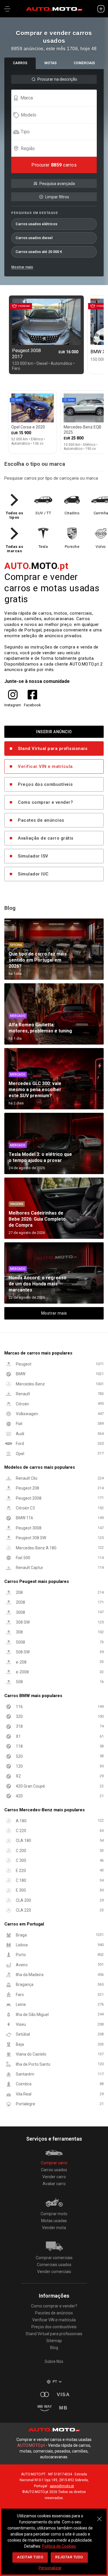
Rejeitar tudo (69, 2557)
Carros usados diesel (34, 238)
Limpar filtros (57, 197)
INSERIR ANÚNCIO (54, 732)
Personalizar (50, 2568)
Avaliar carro (54, 2184)
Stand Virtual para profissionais (53, 749)
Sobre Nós (54, 2361)
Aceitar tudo (30, 2557)
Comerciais (84, 63)
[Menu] (7, 9)
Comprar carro (54, 2163)
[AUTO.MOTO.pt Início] (54, 9)
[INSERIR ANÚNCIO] (101, 9)
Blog (54, 2348)
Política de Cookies (59, 2546)
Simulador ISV (33, 856)
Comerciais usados (54, 2265)
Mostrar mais (22, 267)
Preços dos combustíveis (45, 784)
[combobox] (57, 98)
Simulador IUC (33, 874)
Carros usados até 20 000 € (39, 252)
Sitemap (54, 2341)
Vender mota (54, 2228)
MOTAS (51, 63)
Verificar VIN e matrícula (45, 766)
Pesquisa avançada (57, 184)
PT (55, 2382)
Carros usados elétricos (36, 224)
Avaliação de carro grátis (46, 838)
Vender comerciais (54, 2272)
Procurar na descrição (57, 79)
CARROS (20, 63)
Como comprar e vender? (45, 802)
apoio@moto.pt (62, 2486)
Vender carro (54, 2177)
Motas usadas (54, 2221)
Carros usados (54, 2170)
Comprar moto (54, 2214)
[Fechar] (99, 2516)
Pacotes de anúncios (41, 820)
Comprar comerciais (54, 2258)
